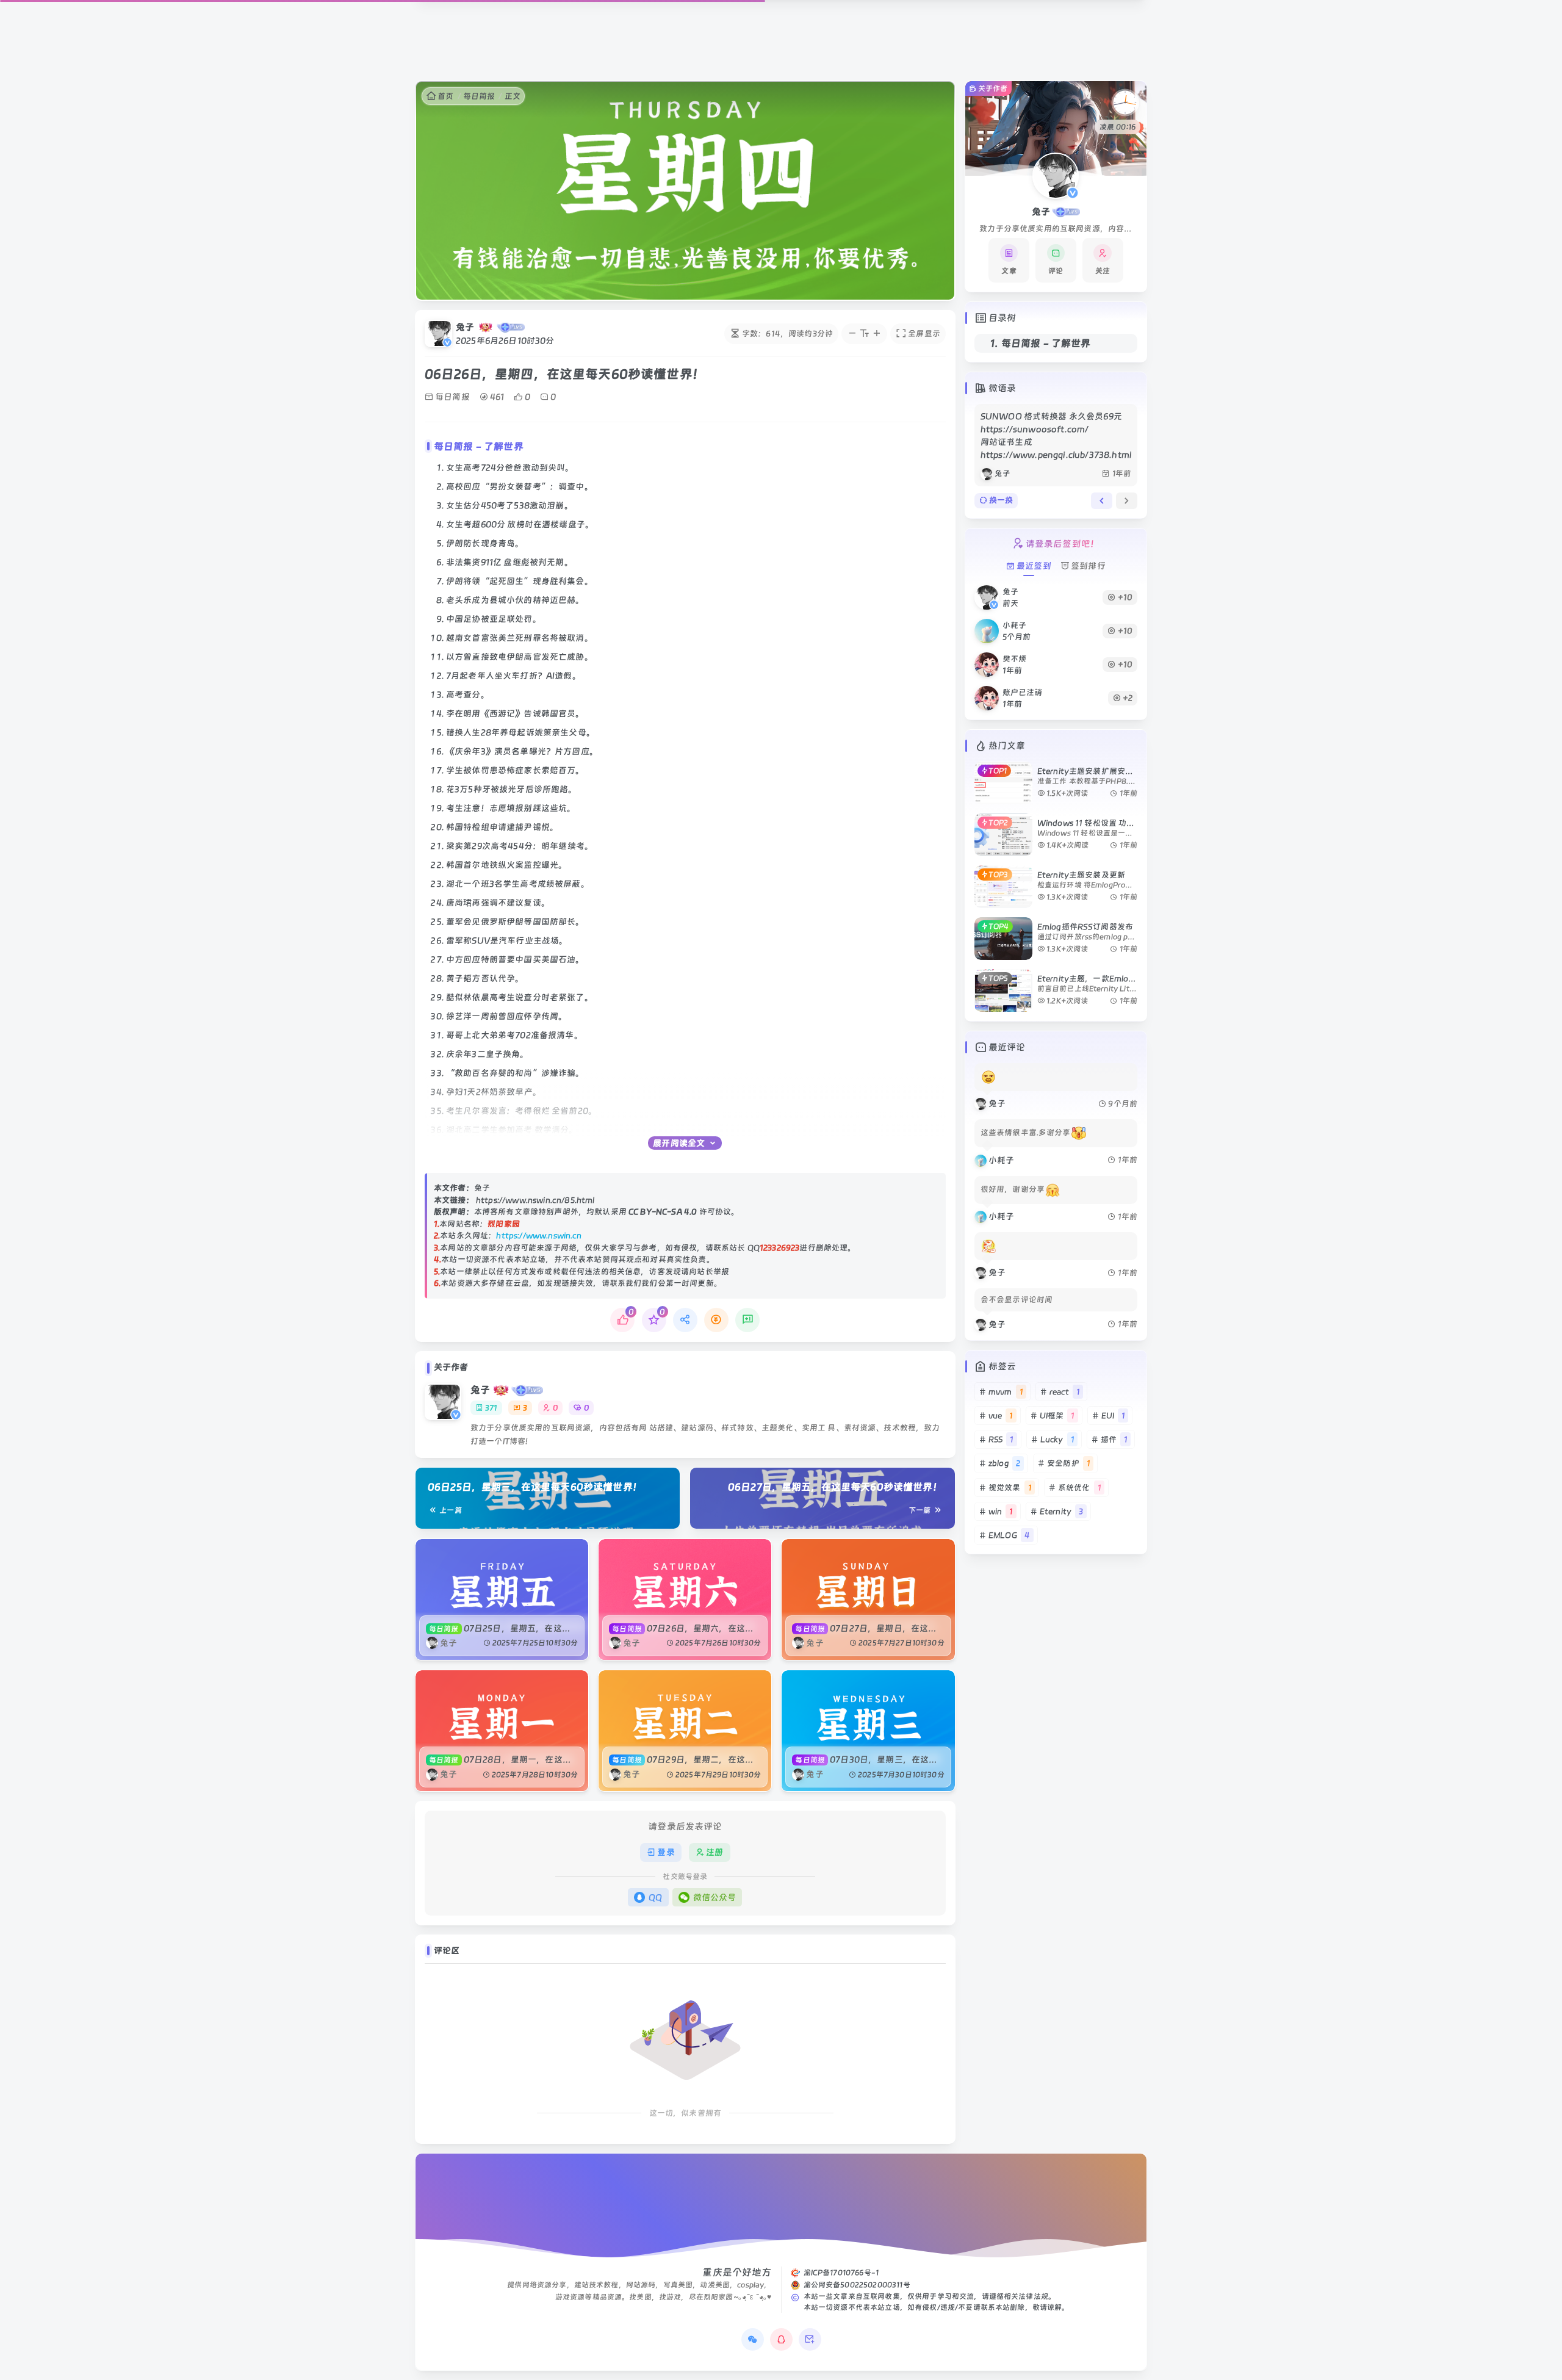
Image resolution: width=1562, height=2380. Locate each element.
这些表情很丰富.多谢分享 (1026, 1133)
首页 (445, 96)
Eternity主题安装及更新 (1081, 875)
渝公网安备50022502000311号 (857, 2285)
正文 (513, 96)
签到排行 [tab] (1088, 566)
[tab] (1102, 500)
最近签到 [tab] (1034, 566)
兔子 (465, 327)
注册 (714, 1852)
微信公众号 (715, 1897)
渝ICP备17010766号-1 (841, 2273)
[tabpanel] (1056, 445)
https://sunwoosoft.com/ (1035, 429)
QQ (655, 1897)
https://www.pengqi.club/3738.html (1056, 455)
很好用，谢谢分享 (1013, 1189)
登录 (666, 1852)
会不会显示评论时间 (1017, 1300)
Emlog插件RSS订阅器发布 (1085, 927)
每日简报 (479, 96)
